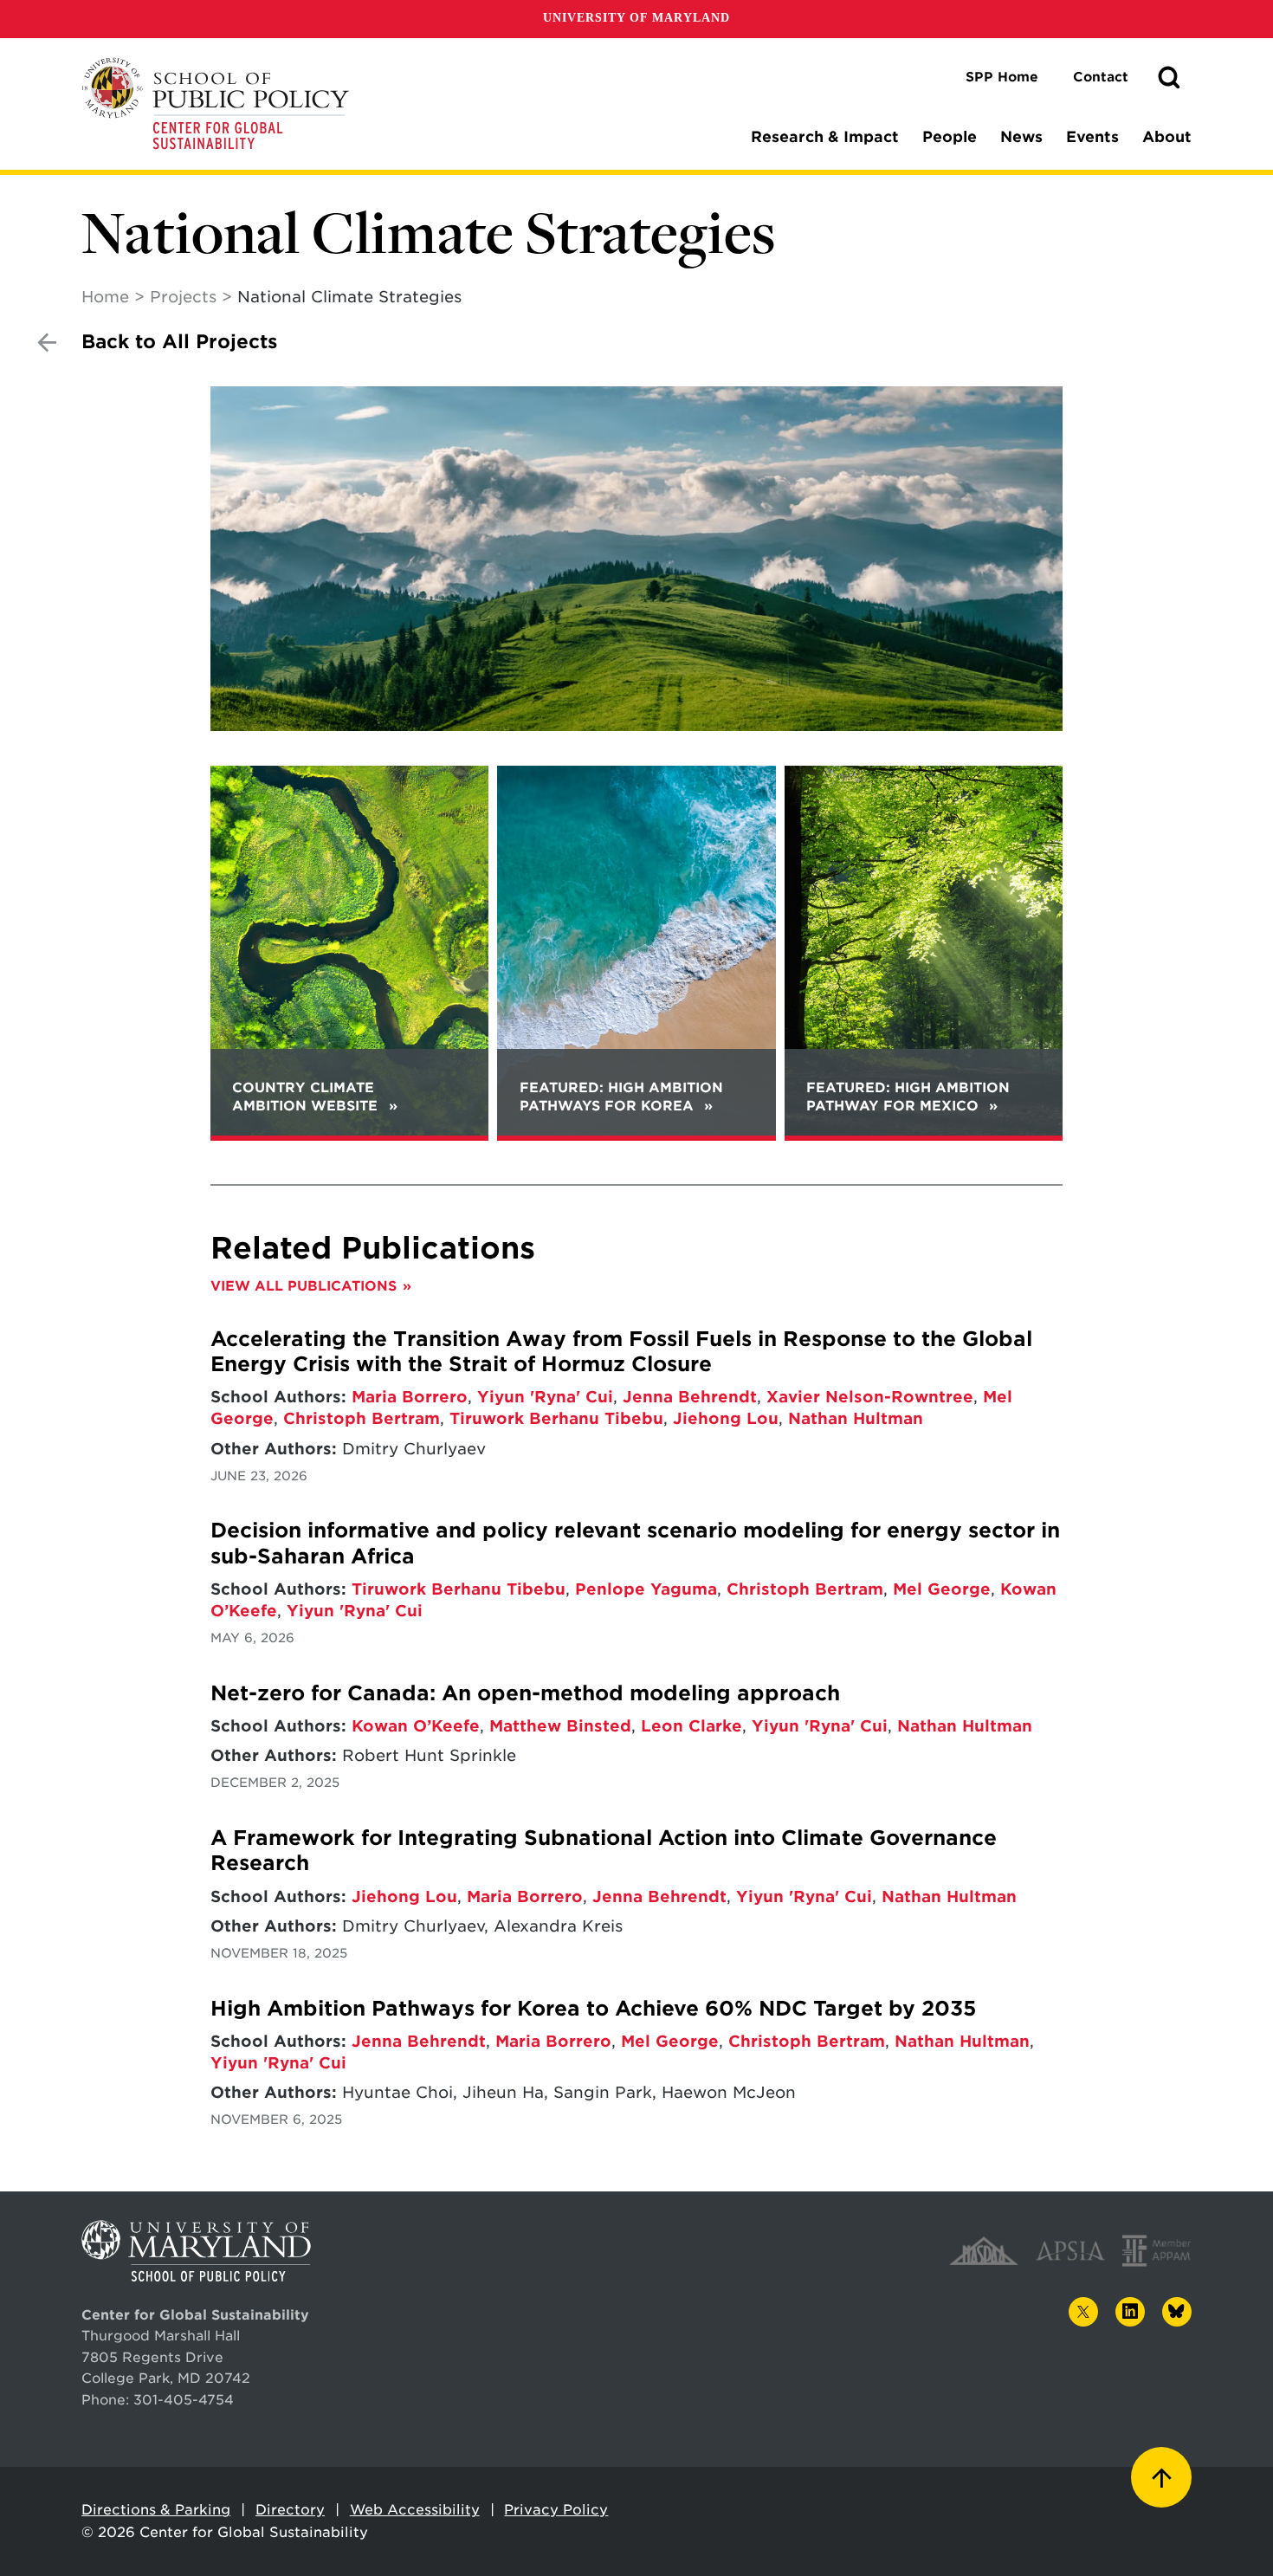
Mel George (942, 1589)
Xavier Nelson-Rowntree (870, 1397)
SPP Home (1002, 77)
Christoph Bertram (362, 1418)
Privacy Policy (556, 2510)
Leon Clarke (691, 1726)
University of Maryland (636, 18)
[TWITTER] (1083, 2312)
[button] (1169, 78)
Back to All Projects (179, 342)
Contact (1101, 77)
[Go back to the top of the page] (1161, 2477)
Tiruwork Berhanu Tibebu (556, 1418)
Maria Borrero (410, 1397)
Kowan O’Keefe (416, 1726)
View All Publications (304, 1286)
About (1167, 137)
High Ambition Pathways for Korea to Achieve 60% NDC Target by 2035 (593, 2009)
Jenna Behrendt (690, 1397)
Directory (290, 2510)
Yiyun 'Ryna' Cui (545, 1397)
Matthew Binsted (560, 1726)
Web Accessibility (415, 2510)
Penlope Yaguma (646, 1589)
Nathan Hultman (856, 1418)
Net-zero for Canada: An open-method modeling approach (525, 1693)
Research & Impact (825, 137)
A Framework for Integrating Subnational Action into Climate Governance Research (604, 1851)
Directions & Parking (156, 2510)
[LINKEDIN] (1130, 2312)
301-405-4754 (184, 2400)
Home (105, 297)
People (950, 137)
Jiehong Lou (726, 1418)
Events (1092, 137)
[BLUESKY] (1177, 2312)
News (1021, 137)
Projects (183, 297)
